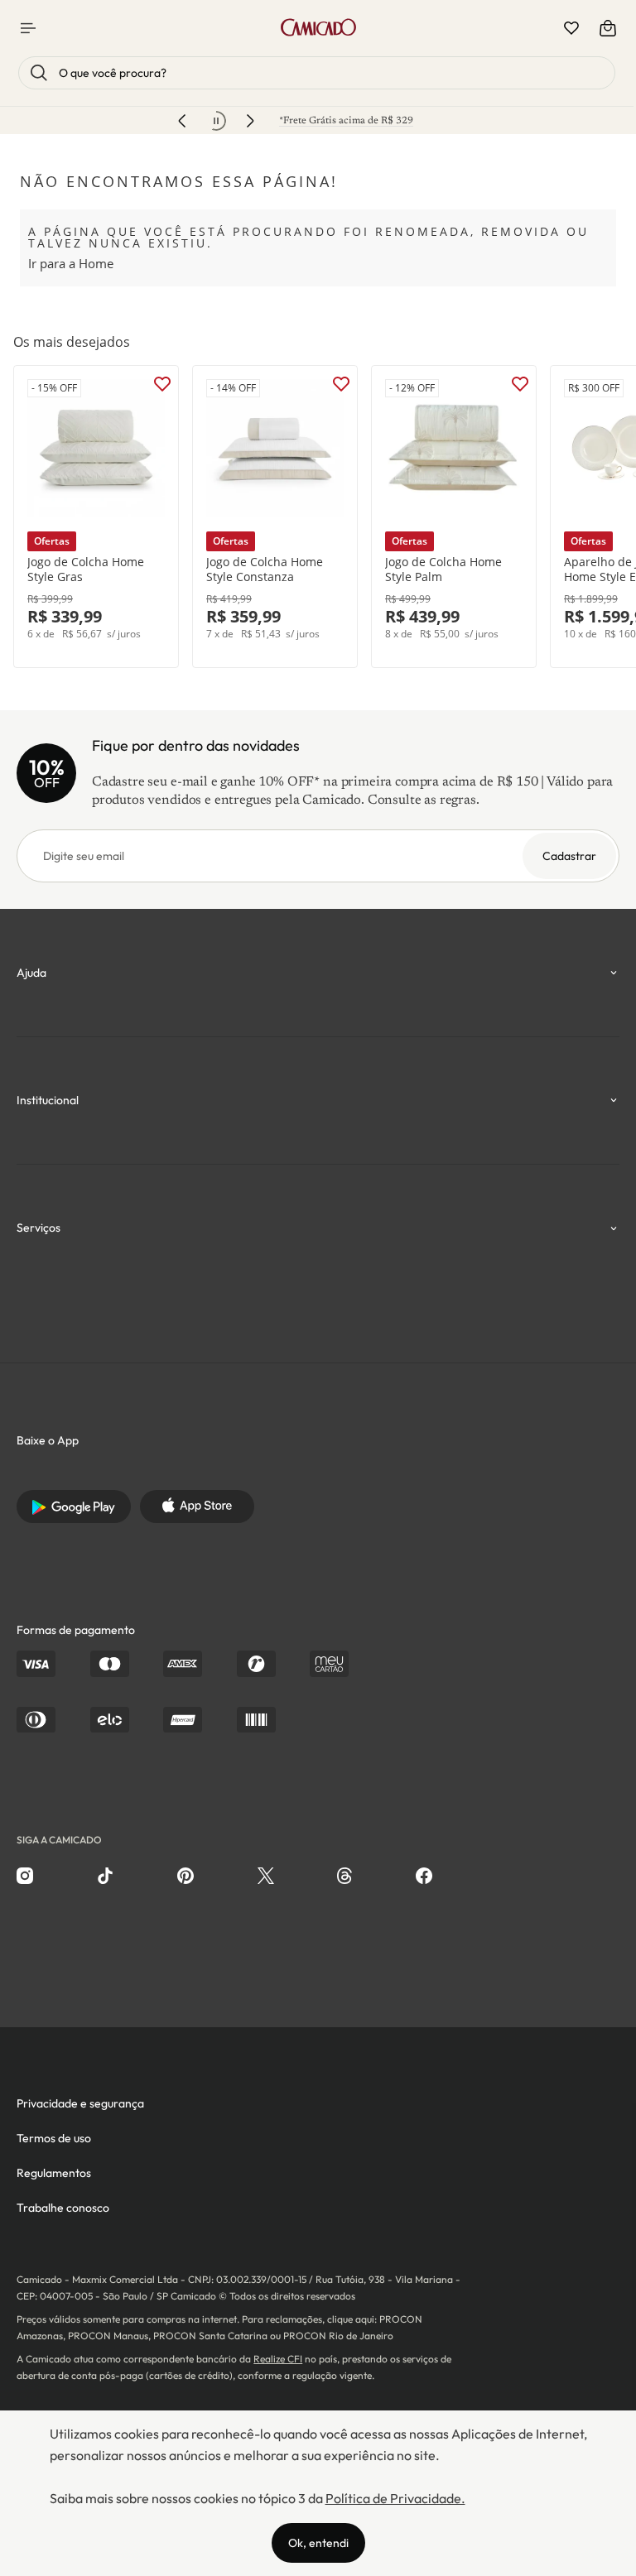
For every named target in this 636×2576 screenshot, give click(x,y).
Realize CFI (278, 2359)
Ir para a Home (71, 263)
